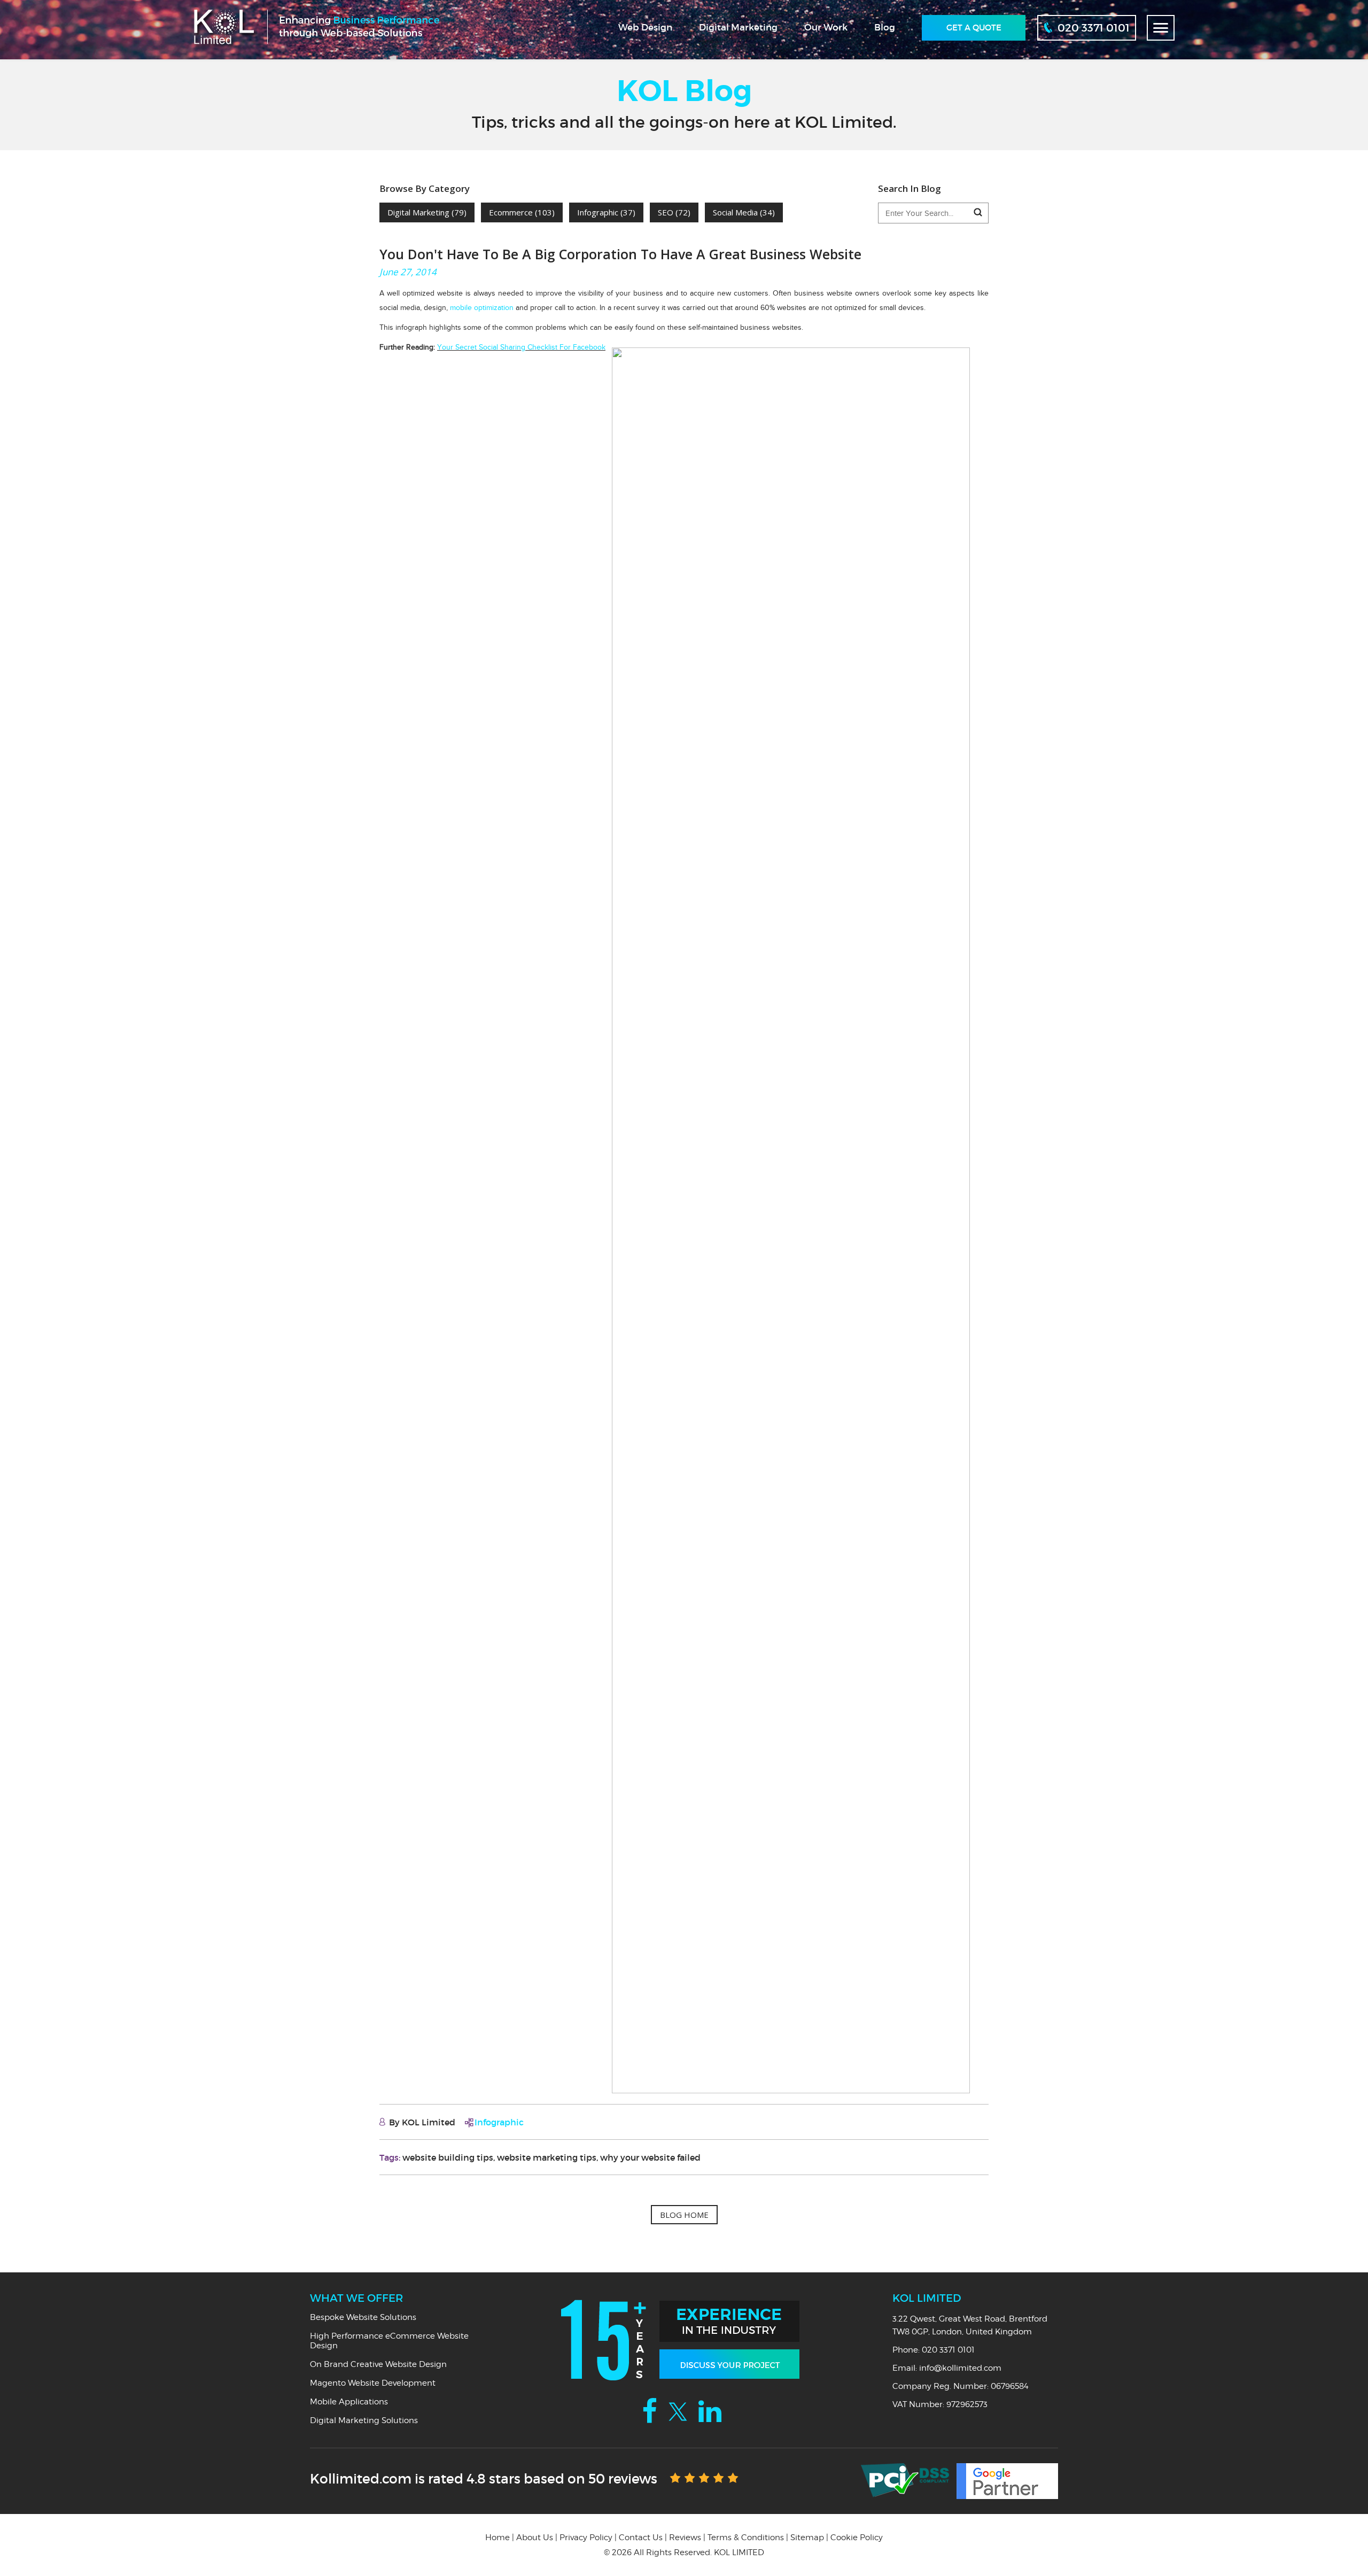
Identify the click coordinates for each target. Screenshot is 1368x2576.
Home (498, 2538)
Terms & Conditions (746, 2538)
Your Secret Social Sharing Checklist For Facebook (521, 347)
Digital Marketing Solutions (364, 2420)
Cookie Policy (857, 2538)
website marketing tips (547, 2157)
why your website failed (650, 2157)
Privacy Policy (586, 2538)
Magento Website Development (373, 2383)
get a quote (974, 28)
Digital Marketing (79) (427, 212)
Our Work (826, 28)
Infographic (499, 2122)
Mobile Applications (349, 2402)
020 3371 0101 (948, 2350)
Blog (885, 28)
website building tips (448, 2157)
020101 (1094, 28)
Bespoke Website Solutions (363, 2317)
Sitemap (807, 2538)
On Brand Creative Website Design (378, 2364)
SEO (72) (674, 212)
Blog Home (684, 2215)
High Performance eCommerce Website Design (389, 2341)
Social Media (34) (744, 212)
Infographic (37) (606, 212)
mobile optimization (482, 308)
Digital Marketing (738, 28)
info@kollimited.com (960, 2368)
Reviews (685, 2538)
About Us (535, 2538)
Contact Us (641, 2538)
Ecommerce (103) (522, 212)
